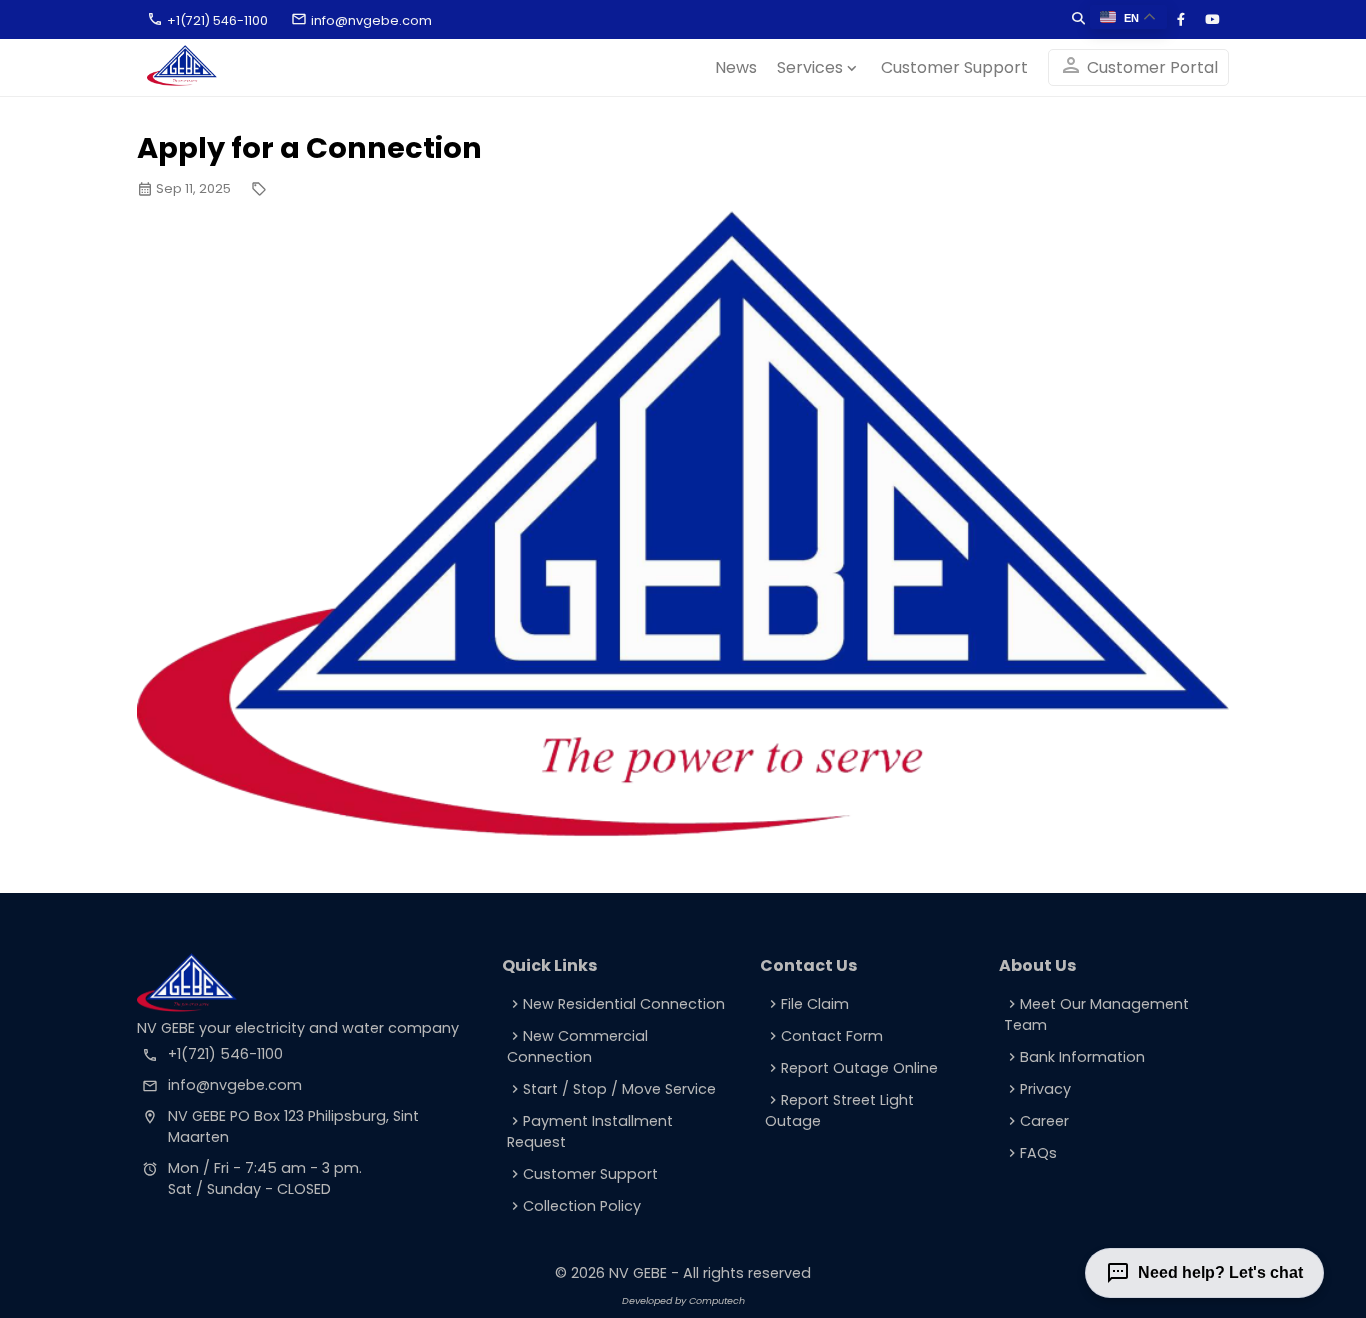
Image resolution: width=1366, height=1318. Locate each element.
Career (1036, 1121)
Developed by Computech (683, 1300)
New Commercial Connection (577, 1046)
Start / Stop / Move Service (611, 1089)
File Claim (807, 1004)
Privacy (1037, 1089)
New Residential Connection (616, 1004)
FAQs (1030, 1153)
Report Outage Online (851, 1068)
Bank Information (1074, 1057)
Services (819, 67)
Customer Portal (1138, 66)
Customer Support (954, 67)
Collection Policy (574, 1206)
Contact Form (824, 1036)
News (736, 67)
